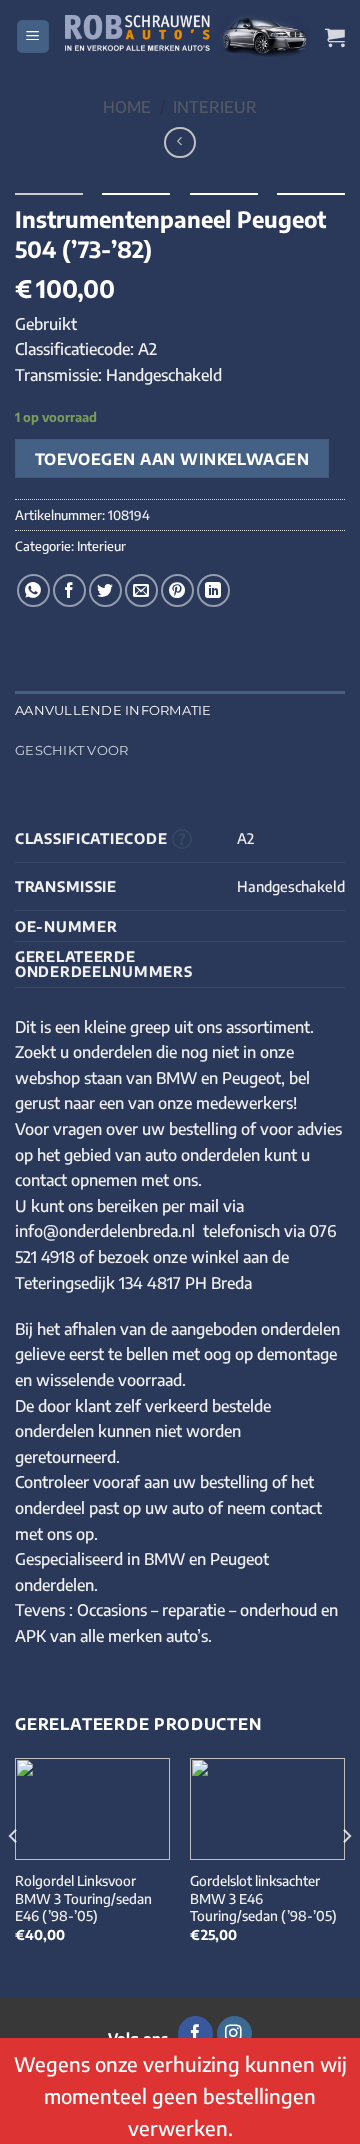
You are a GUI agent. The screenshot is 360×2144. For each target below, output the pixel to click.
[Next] (346, 1876)
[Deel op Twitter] (105, 590)
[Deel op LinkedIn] (213, 590)
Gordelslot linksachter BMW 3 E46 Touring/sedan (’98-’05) (263, 1898)
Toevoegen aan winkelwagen (172, 458)
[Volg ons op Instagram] (234, 2034)
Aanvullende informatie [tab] (113, 710)
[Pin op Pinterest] (177, 590)
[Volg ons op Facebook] (195, 2034)
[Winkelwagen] (335, 37)
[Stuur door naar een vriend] (141, 590)
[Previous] (14, 1876)
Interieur (215, 107)
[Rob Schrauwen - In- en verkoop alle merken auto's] (187, 36)
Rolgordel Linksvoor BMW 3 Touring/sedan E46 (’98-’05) (83, 1898)
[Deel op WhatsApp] (33, 590)
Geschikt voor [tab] (71, 750)
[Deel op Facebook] (69, 590)
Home (127, 107)
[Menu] (33, 36)
